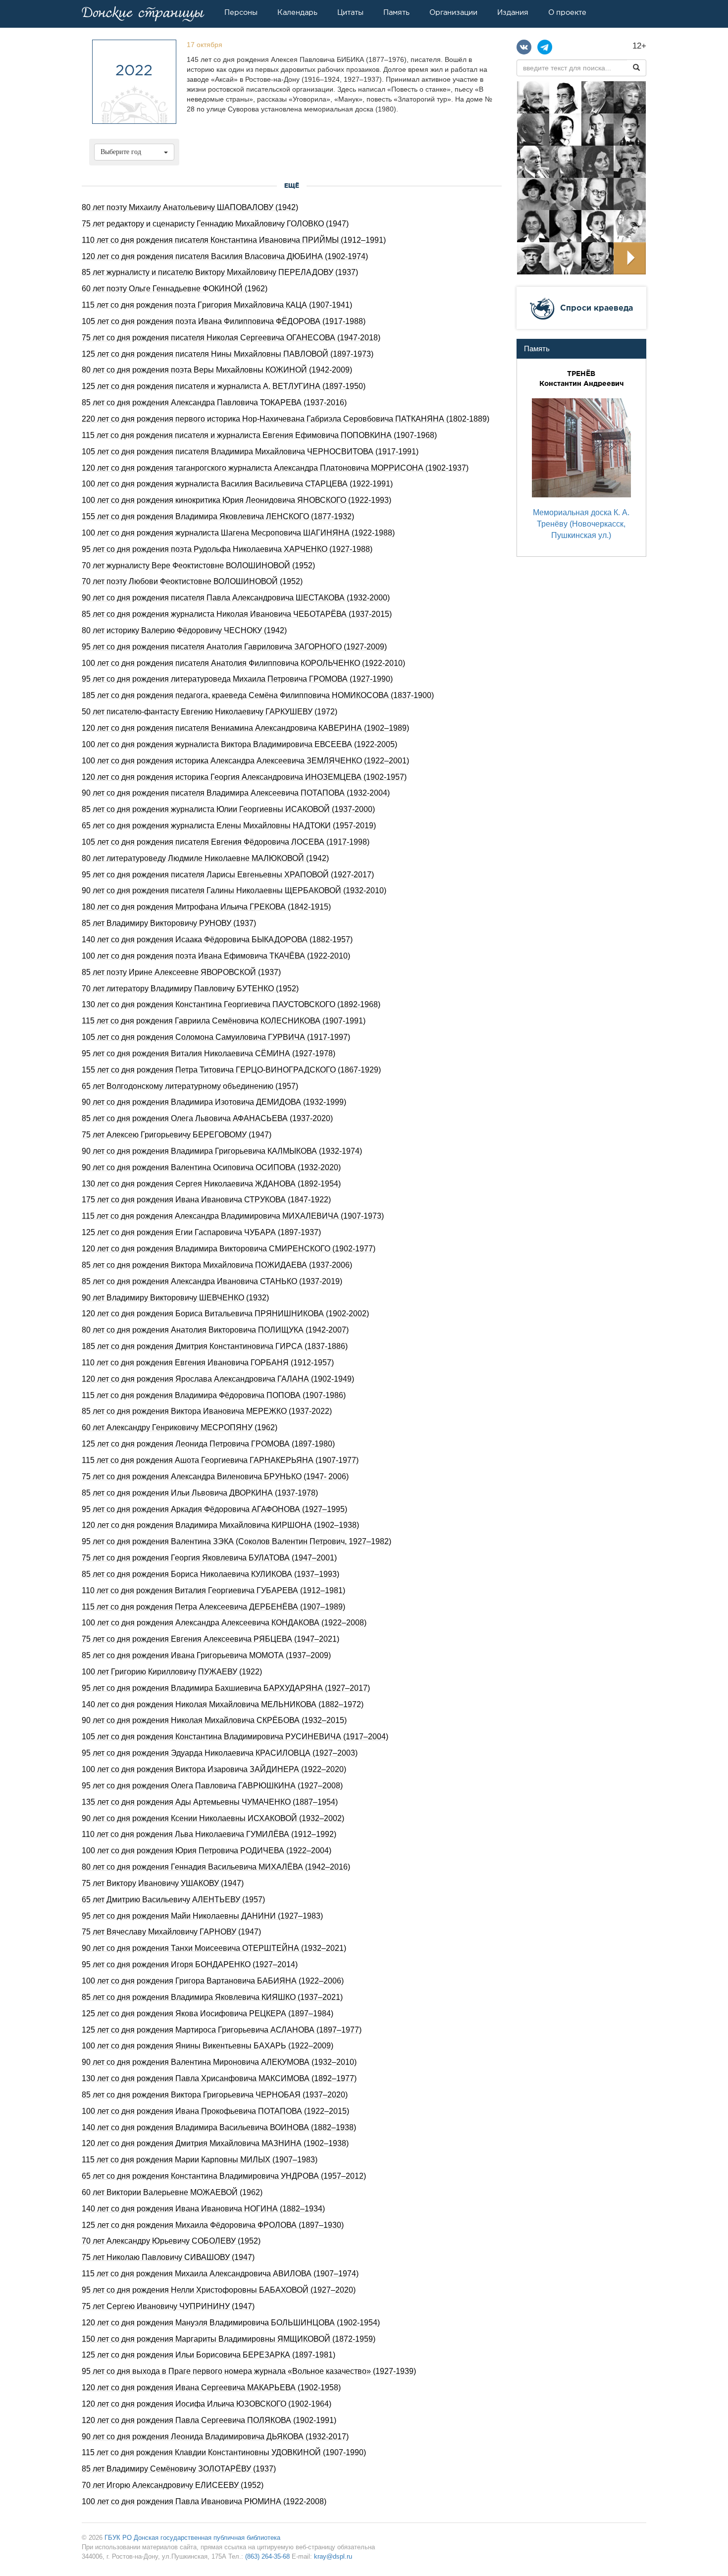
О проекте (567, 12)
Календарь (297, 12)
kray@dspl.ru (333, 2556)
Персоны (241, 12)
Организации (453, 12)
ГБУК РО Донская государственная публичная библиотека (192, 2538)
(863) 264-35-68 (267, 2556)
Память (396, 12)
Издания (513, 12)
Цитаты (350, 12)
